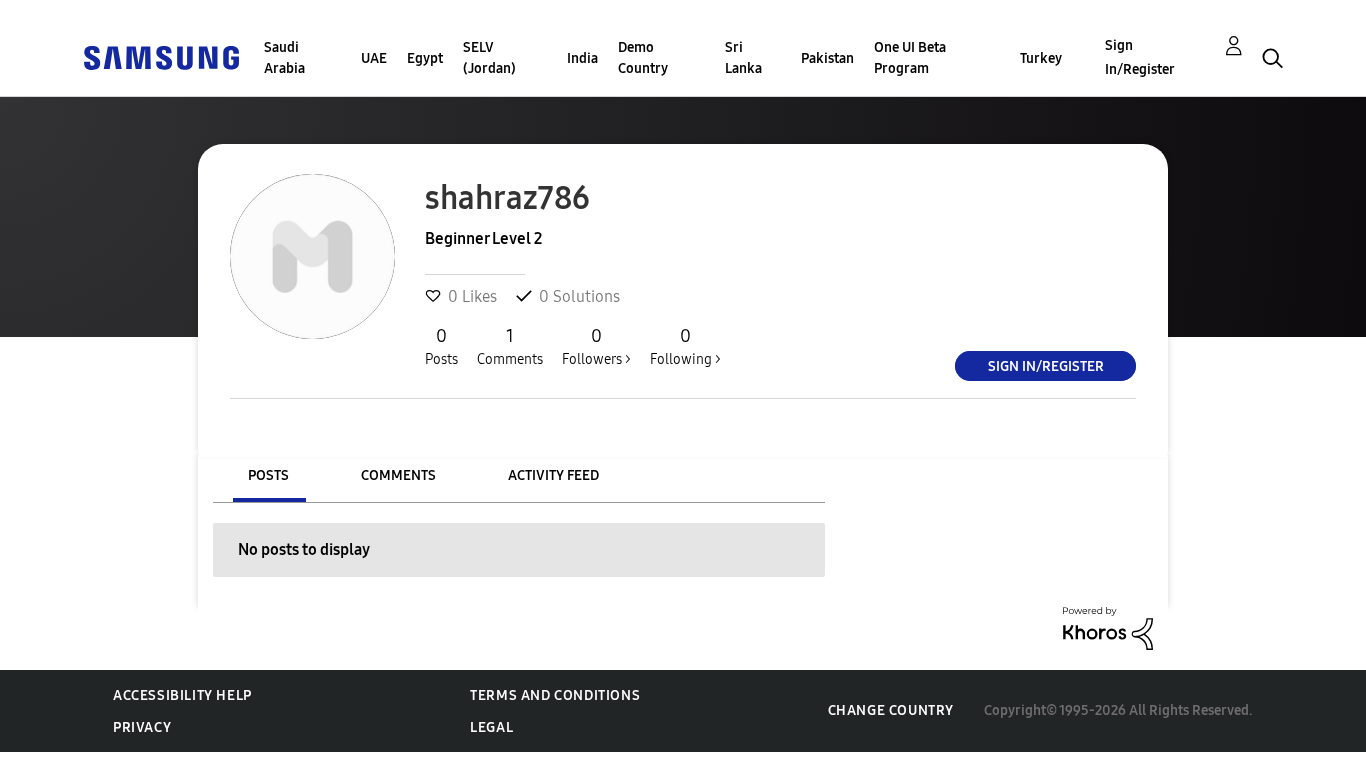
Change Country (891, 710)
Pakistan (827, 58)
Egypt (425, 58)
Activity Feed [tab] (553, 475)
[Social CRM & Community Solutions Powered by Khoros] (1108, 627)
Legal (491, 727)
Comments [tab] (398, 475)
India (582, 58)
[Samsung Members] (161, 56)
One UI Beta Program (910, 58)
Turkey (1041, 58)
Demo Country (643, 58)
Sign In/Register (1140, 57)
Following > (685, 346)
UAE (374, 58)
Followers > (596, 346)
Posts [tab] (268, 475)
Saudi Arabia (284, 58)
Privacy (142, 727)
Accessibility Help (182, 695)
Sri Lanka (743, 58)
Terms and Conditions (555, 695)
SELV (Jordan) (489, 58)
